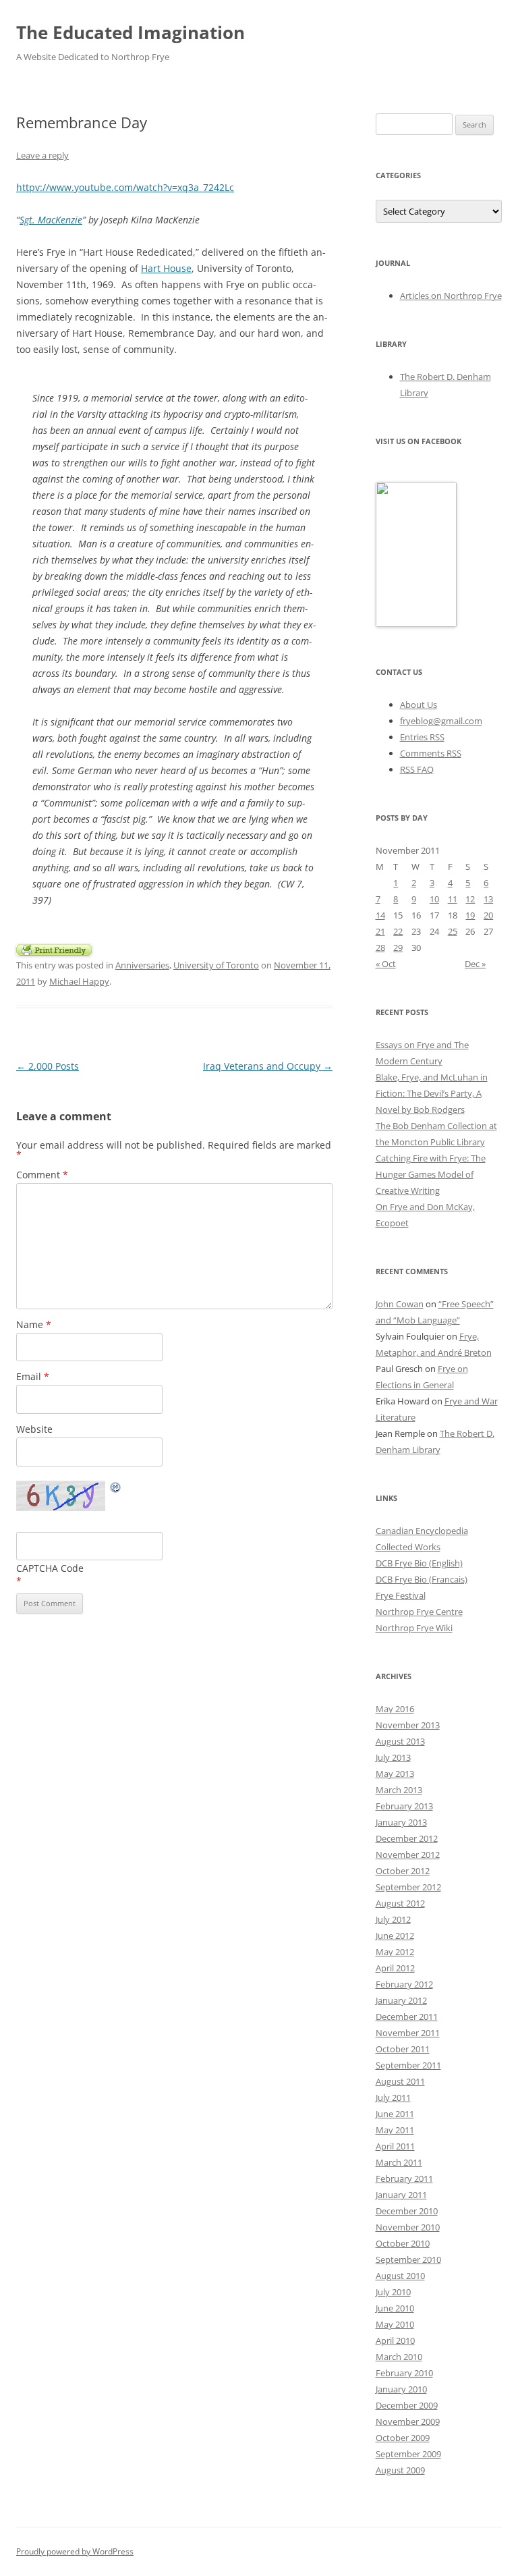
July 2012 (393, 1919)
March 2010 (399, 2357)
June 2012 (395, 1936)
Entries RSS (422, 737)
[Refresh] (116, 1489)
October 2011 (403, 2049)
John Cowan (400, 1304)
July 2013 (393, 1757)
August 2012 (400, 1903)
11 (453, 899)
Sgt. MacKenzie (51, 220)
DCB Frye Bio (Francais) (422, 1579)
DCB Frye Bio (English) (419, 1563)
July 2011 (393, 2098)
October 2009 (403, 2438)
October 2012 (403, 1871)
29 (398, 948)
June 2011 (395, 2114)
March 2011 (399, 2162)
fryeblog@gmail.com (441, 721)
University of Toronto (216, 965)
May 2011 (395, 2130)
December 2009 (407, 2405)
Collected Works (408, 1547)
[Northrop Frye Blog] (416, 624)
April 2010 (395, 2340)
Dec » (475, 964)
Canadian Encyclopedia (422, 1531)
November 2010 (408, 2227)
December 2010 (407, 2211)
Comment (42, 1175)
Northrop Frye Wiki (414, 1628)
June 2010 (395, 2308)
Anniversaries (142, 965)
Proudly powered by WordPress (75, 2551)
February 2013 (404, 1806)
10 (434, 899)
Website (34, 1429)
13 (488, 899)
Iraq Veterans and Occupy (268, 1066)
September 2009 (408, 2454)
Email (33, 1376)
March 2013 (399, 1790)
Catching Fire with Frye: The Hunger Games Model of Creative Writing (431, 1174)
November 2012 (408, 1855)
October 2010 (403, 2243)
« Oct (386, 964)
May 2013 (395, 1774)
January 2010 (401, 2389)
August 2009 (400, 2470)
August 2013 (400, 1741)
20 (488, 915)
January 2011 (401, 2195)
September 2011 (408, 2065)
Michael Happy (79, 981)
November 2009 (408, 2421)
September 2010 (408, 2259)
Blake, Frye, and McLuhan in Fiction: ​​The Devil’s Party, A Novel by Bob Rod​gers (432, 1093)
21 (380, 931)
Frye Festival (401, 1595)
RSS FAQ (417, 769)
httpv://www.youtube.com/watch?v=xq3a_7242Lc (125, 187)
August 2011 (400, 2081)
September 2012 (408, 1887)
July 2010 (393, 2292)
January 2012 (401, 2000)
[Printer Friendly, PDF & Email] (54, 949)
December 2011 (407, 2017)
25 (453, 931)
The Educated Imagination (131, 32)
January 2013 (401, 1822)
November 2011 (408, 2033)
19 (470, 915)
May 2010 (395, 2324)
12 (470, 899)
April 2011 (395, 2146)
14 (380, 915)
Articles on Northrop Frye (451, 296)
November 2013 (408, 1725)
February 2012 (404, 1984)
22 (398, 931)
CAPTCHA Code (50, 1568)
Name (34, 1324)
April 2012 (395, 1968)
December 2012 (407, 1838)
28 (380, 948)
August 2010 (400, 2276)
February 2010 (404, 2373)
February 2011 (404, 2178)
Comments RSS (431, 753)
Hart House (166, 268)
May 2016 (395, 1709)
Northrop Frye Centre (419, 1612)
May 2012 (395, 1952)
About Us (419, 705)
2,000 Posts (48, 1066)
